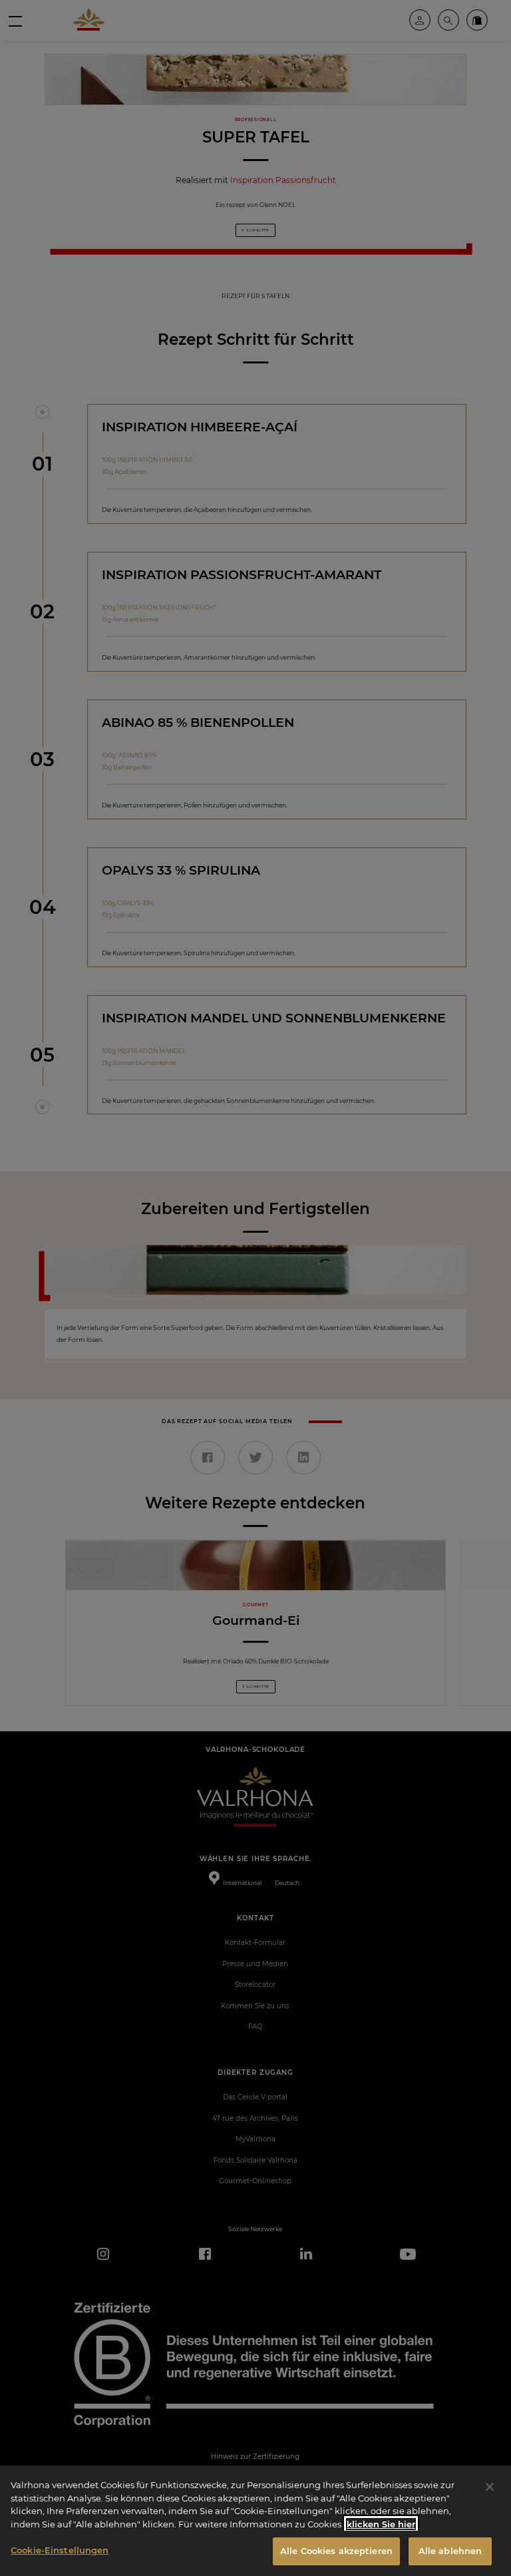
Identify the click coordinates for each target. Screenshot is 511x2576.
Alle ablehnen (450, 2551)
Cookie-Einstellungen (60, 2550)
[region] (255, 2521)
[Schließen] (490, 2487)
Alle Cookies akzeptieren (336, 2551)
